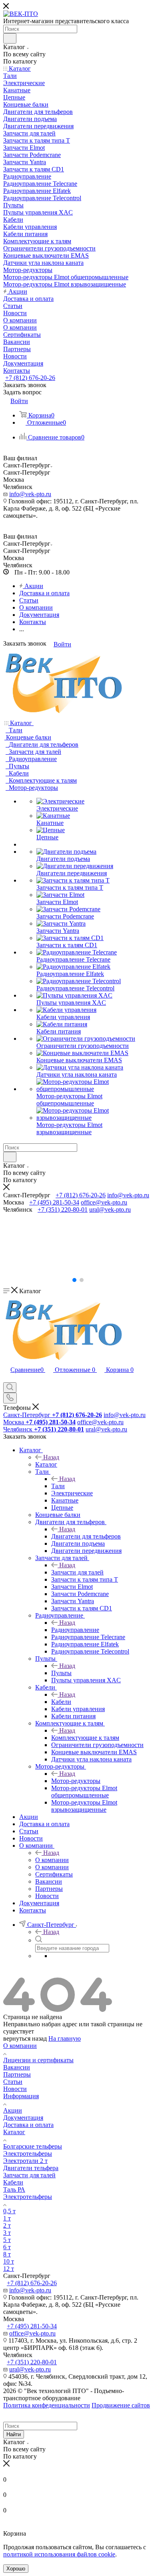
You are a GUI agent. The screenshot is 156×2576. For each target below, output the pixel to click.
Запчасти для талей (77, 1572)
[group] (78, 1244)
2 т (7, 2225)
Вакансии (17, 2067)
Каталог (46, 1464)
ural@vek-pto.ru (110, 1209)
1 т (7, 2218)
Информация (21, 2096)
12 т (9, 2269)
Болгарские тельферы (33, 2146)
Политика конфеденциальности (47, 2405)
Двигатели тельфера (31, 2168)
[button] (74, 1280)
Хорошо (16, 2569)
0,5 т (9, 2211)
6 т (7, 2247)
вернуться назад (25, 2038)
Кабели (61, 1702)
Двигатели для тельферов (86, 1536)
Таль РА (14, 2189)
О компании (52, 1860)
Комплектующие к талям (85, 1738)
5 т (7, 2240)
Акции (13, 2110)
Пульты (61, 1673)
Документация (23, 2118)
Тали (58, 1486)
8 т (7, 2254)
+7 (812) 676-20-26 (30, 378)
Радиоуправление (75, 1630)
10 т (9, 2261)
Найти (14, 2434)
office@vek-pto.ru (104, 1202)
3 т (7, 2233)
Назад (51, 1457)
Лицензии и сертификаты (38, 2060)
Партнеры (17, 2074)
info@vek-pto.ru (30, 494)
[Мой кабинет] (7, 1378)
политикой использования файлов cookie (59, 2554)
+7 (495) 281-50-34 (54, 1202)
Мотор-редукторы (76, 1781)
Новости (15, 2089)
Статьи (13, 2082)
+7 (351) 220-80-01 (63, 1209)
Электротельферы (28, 2154)
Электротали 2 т (25, 2161)
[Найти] (10, 38)
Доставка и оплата (28, 2125)
